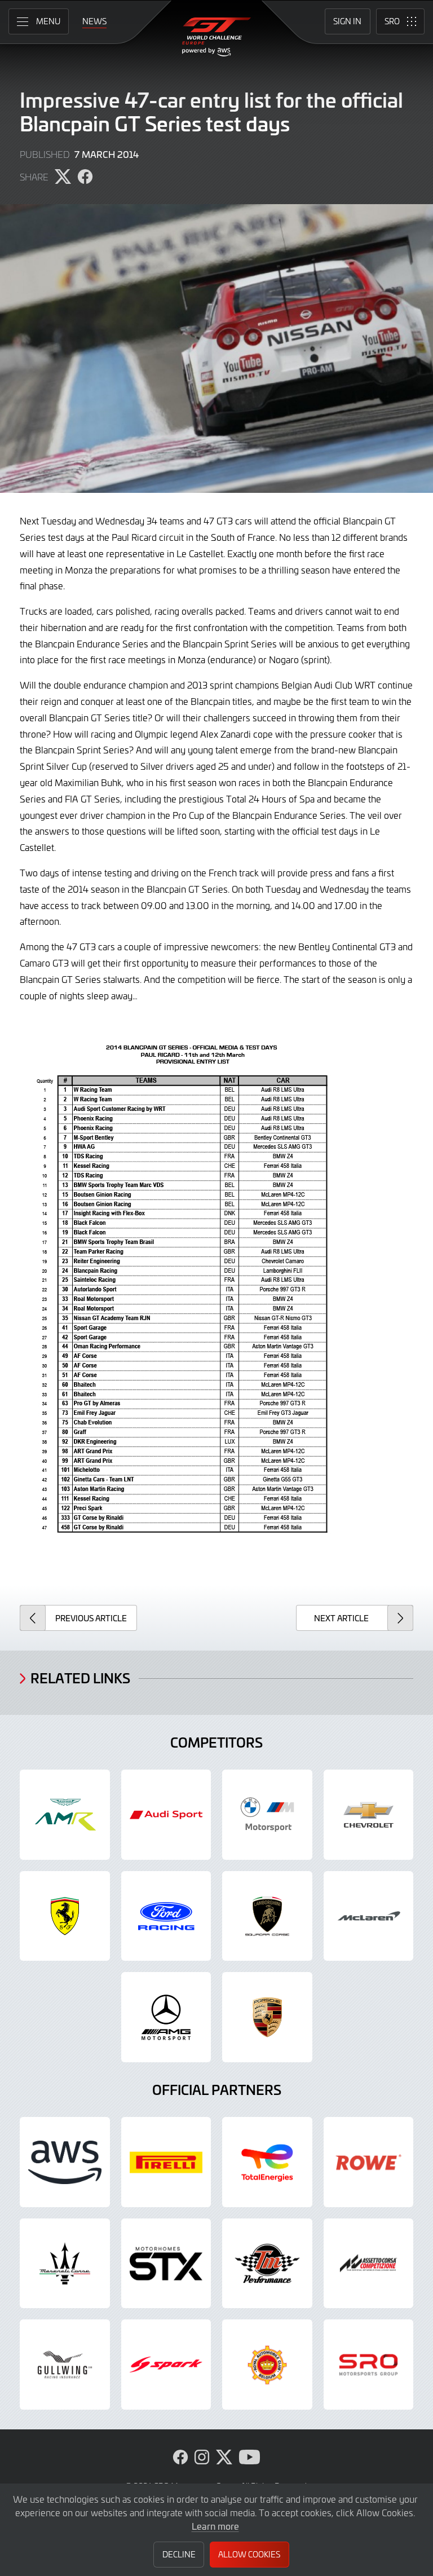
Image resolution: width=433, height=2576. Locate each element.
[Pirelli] (166, 2162)
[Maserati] (65, 2264)
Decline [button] (179, 2554)
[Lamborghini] (267, 1916)
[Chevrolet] (369, 1815)
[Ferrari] (65, 1916)
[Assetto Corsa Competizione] (369, 2264)
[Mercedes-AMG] (166, 2017)
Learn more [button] (215, 2526)
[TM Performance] (267, 2264)
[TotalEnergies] (267, 2162)
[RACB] (267, 2365)
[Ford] (166, 1916)
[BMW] (267, 1815)
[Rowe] (369, 2162)
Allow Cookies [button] (249, 2554)
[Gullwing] (65, 2365)
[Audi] (166, 1815)
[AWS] (65, 2162)
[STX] (166, 2264)
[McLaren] (369, 1916)
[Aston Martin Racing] (65, 1815)
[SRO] (369, 2365)
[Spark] (166, 2365)
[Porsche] (267, 2017)
